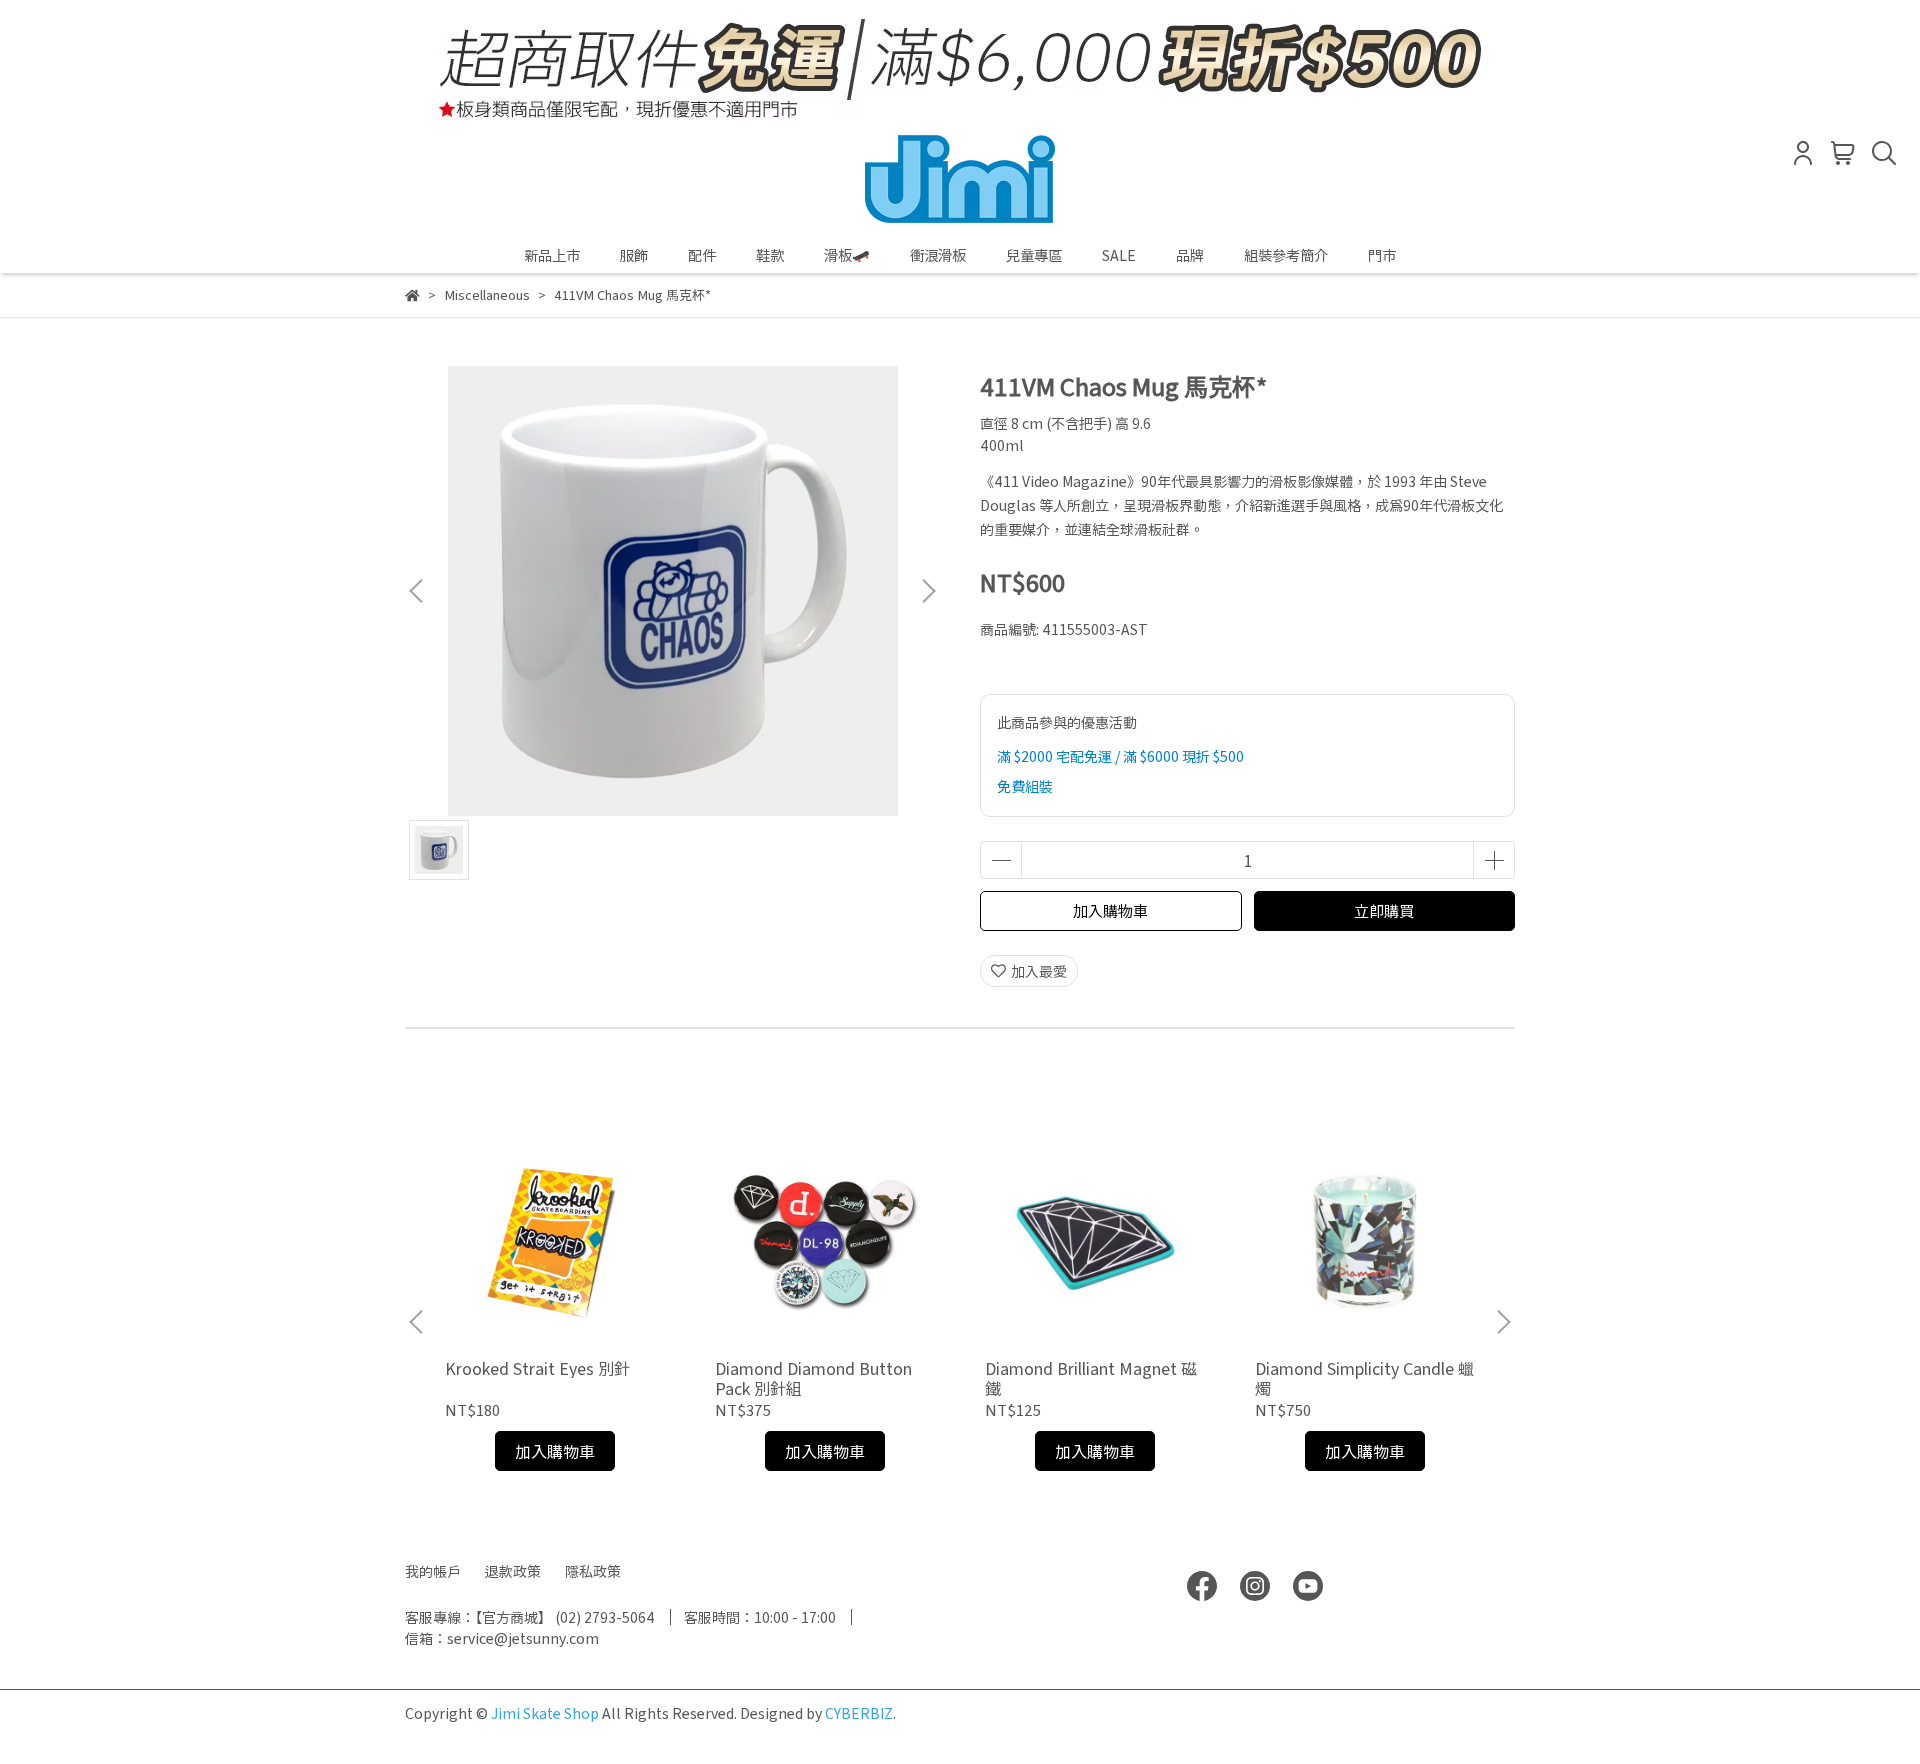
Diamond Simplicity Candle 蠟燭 (1364, 1378)
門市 (1382, 255)
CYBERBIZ (859, 1713)
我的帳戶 (433, 1571)
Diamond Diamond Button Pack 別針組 (813, 1378)
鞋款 (770, 255)
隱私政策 (593, 1571)
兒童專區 (1034, 255)
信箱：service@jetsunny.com (502, 1638)
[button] (928, 591)
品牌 (1190, 255)
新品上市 (552, 255)
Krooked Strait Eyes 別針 (537, 1368)
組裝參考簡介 (1286, 255)
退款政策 (513, 1571)
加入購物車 (1110, 910)
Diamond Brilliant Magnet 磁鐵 (1091, 1378)
